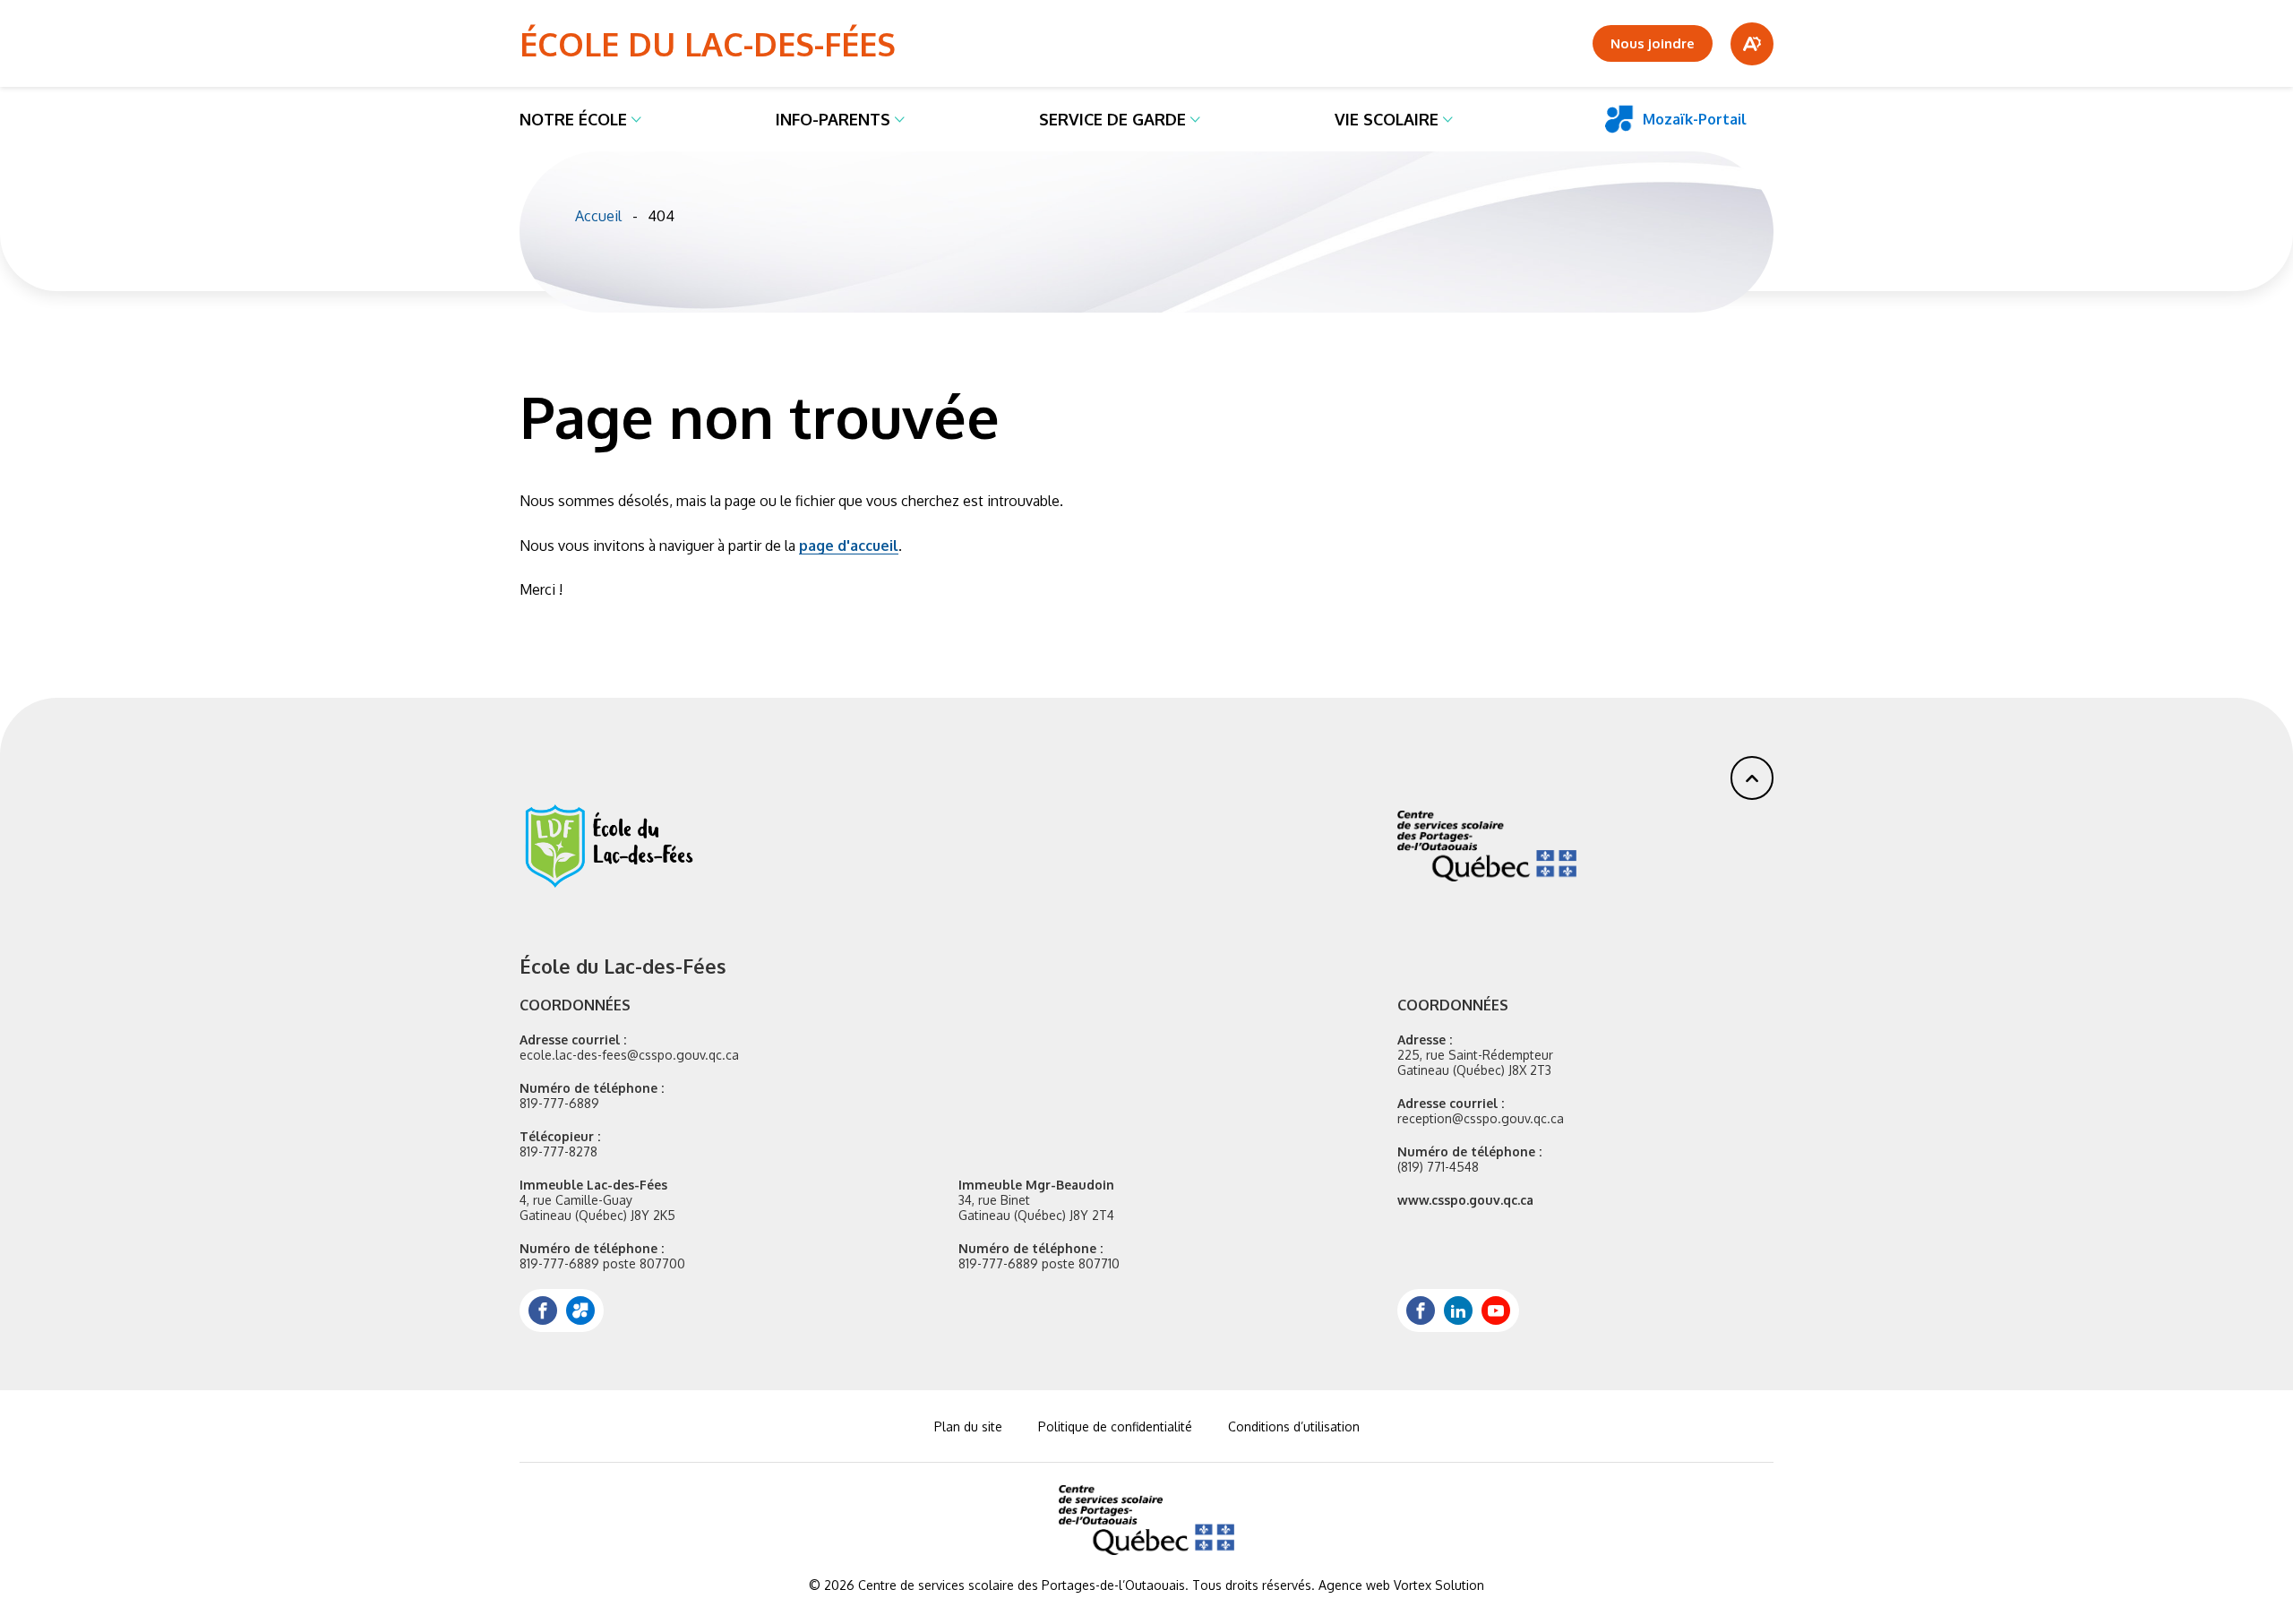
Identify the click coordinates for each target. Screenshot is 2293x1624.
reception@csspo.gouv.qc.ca (1481, 1118)
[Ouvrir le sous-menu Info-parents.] (900, 119)
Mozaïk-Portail (1695, 119)
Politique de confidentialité (1115, 1426)
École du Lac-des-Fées (708, 43)
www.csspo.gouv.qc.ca (1465, 1200)
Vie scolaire (1387, 119)
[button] (1752, 778)
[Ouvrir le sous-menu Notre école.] (636, 119)
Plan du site (968, 1426)
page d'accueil (849, 546)
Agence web (1354, 1585)
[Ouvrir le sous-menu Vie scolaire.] (1448, 119)
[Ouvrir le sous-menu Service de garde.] (1195, 119)
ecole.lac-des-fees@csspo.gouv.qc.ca (629, 1055)
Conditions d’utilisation (1294, 1426)
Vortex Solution (1439, 1585)
